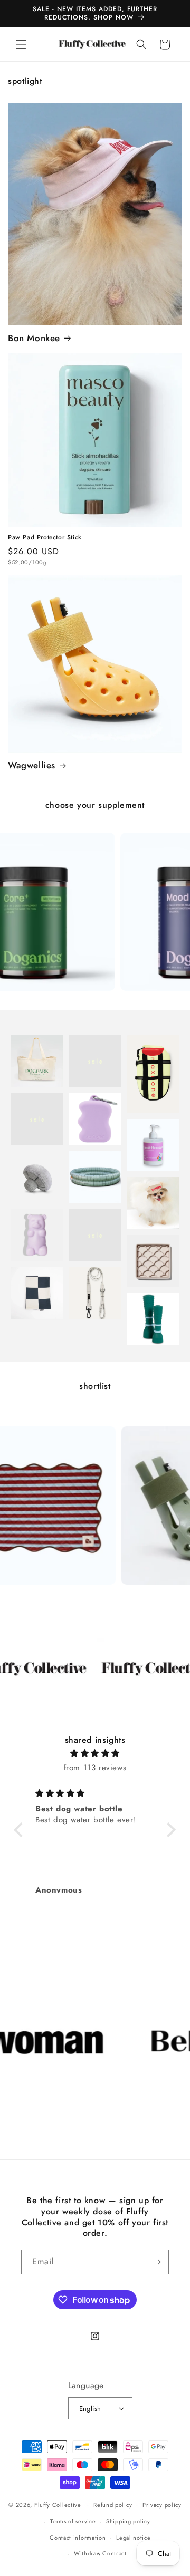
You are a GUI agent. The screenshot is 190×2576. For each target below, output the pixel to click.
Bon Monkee (34, 338)
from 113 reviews (95, 1768)
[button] (21, 44)
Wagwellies (32, 765)
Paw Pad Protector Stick (45, 538)
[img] (95, 1753)
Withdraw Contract (100, 2553)
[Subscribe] (157, 2262)
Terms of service (73, 2521)
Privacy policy (162, 2505)
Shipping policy (128, 2521)
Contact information (78, 2538)
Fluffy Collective (58, 2505)
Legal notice (133, 2538)
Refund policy (113, 2505)
